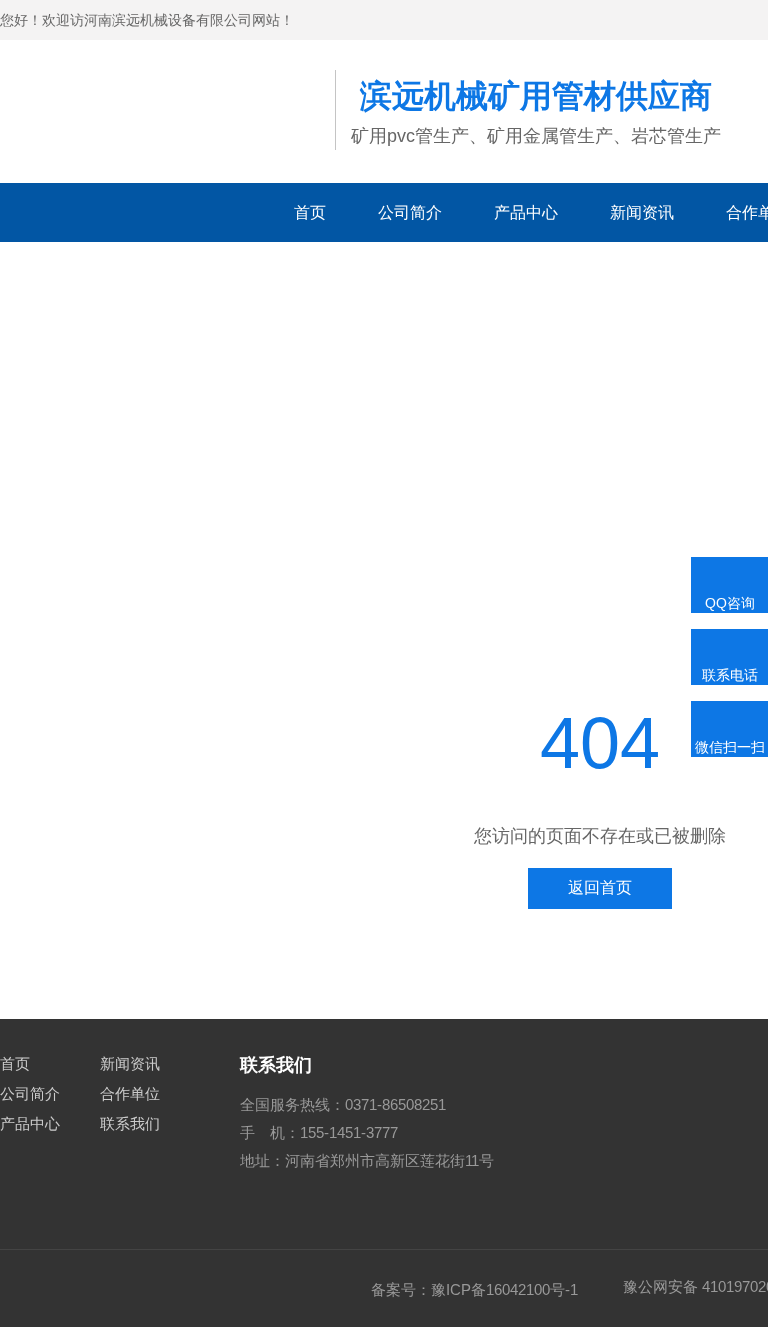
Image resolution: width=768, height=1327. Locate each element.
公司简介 (410, 212)
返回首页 (600, 887)
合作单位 (130, 1093)
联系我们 (130, 1123)
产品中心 (526, 212)
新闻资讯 (642, 212)
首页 (310, 212)
